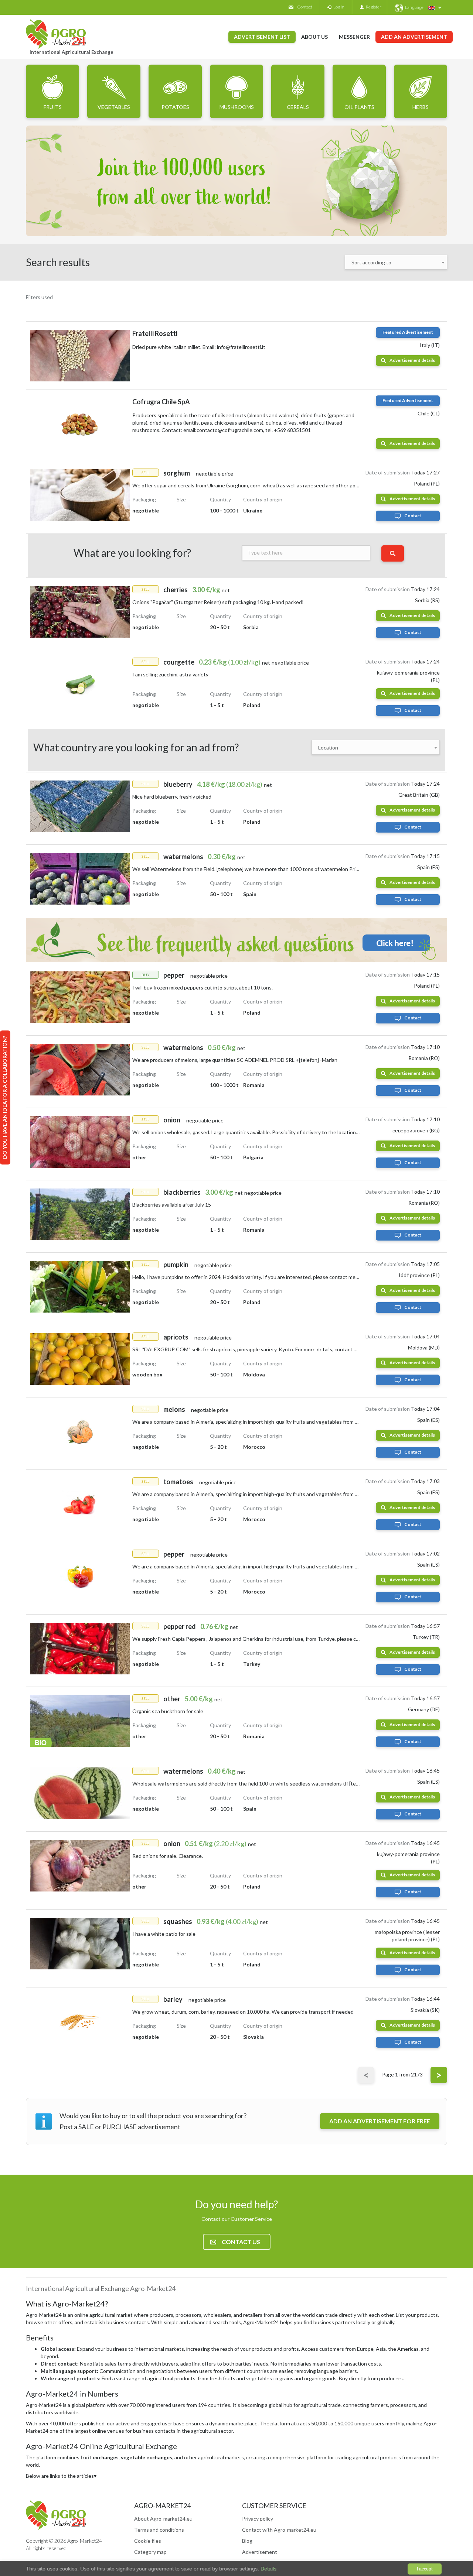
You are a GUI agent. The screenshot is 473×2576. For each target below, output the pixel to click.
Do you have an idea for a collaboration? (5, 1097)
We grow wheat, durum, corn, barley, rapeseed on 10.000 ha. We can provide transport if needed (243, 2012)
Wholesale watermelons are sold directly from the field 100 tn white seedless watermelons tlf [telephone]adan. (260, 1783)
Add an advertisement (414, 37)
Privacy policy (258, 2519)
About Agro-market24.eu (163, 2519)
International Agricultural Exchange (72, 52)
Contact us (241, 2242)
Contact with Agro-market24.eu (279, 2530)
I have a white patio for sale (164, 1934)
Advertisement (260, 2552)
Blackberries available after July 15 (172, 1205)
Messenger (354, 37)
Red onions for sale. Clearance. (168, 1856)
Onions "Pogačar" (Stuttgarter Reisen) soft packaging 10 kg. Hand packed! (218, 602)
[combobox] (396, 262)
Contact (305, 7)
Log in (338, 7)
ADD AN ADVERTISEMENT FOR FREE (380, 2121)
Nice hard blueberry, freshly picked (172, 797)
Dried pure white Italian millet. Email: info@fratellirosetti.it (199, 347)
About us (314, 37)
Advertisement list (262, 37)
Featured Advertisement (408, 332)
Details (268, 2569)
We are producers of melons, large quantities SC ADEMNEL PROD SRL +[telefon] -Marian (235, 1060)
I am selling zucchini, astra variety (170, 674)
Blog (247, 2541)
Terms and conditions (159, 2530)
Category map (150, 2552)
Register (372, 7)
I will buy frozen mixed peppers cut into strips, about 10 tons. (203, 987)
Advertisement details (412, 360)
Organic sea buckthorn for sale (168, 1711)
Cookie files (148, 2541)
